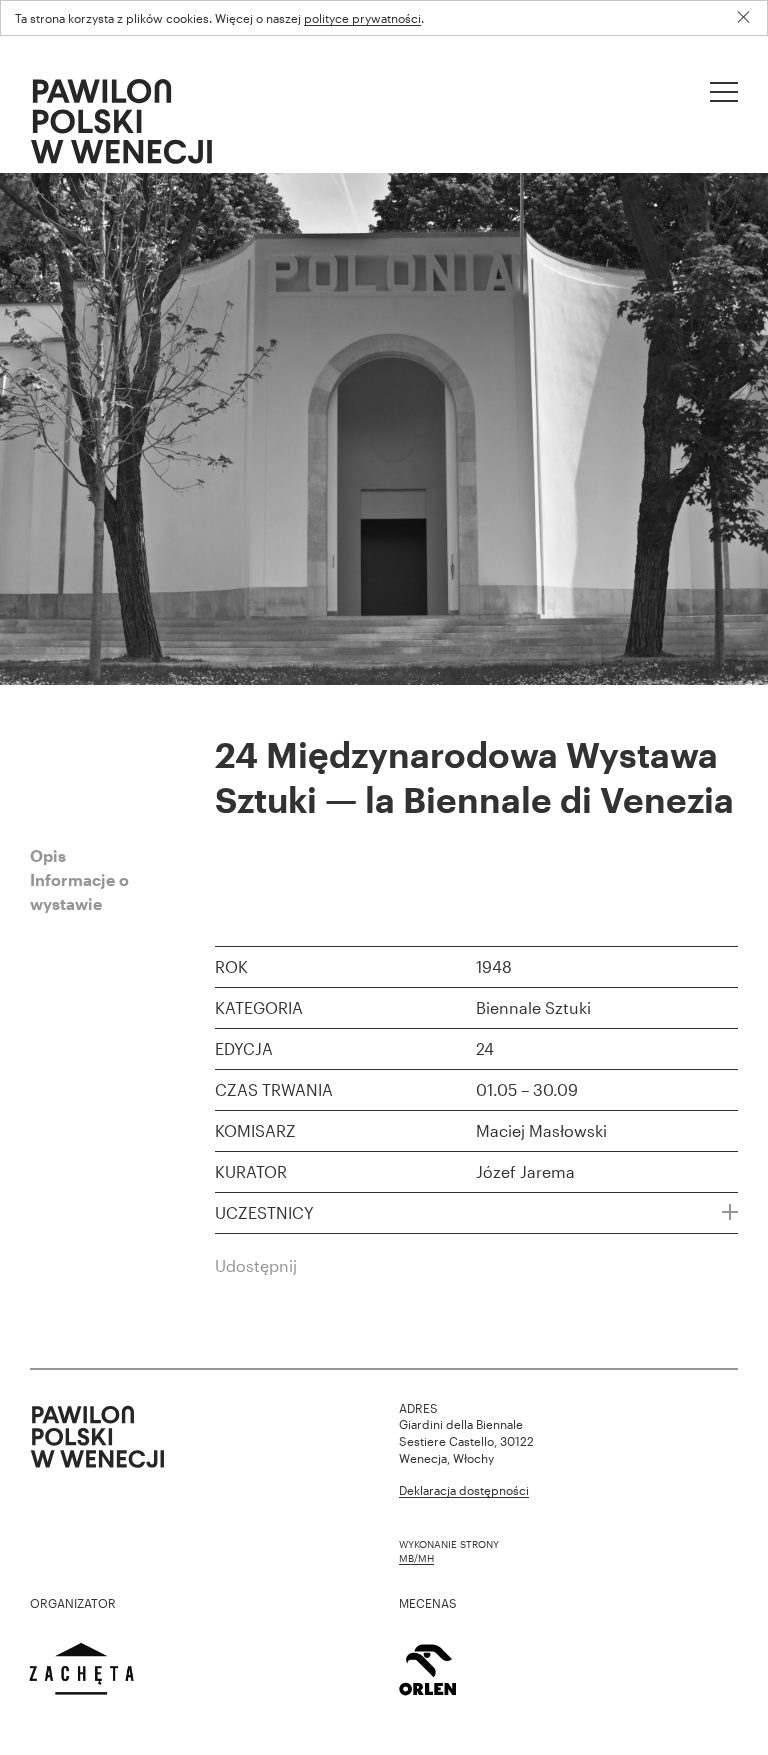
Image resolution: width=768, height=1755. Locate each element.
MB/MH (416, 1558)
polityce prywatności (362, 18)
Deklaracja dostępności (464, 1490)
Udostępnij (256, 1265)
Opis (48, 855)
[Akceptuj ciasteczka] (751, 17)
